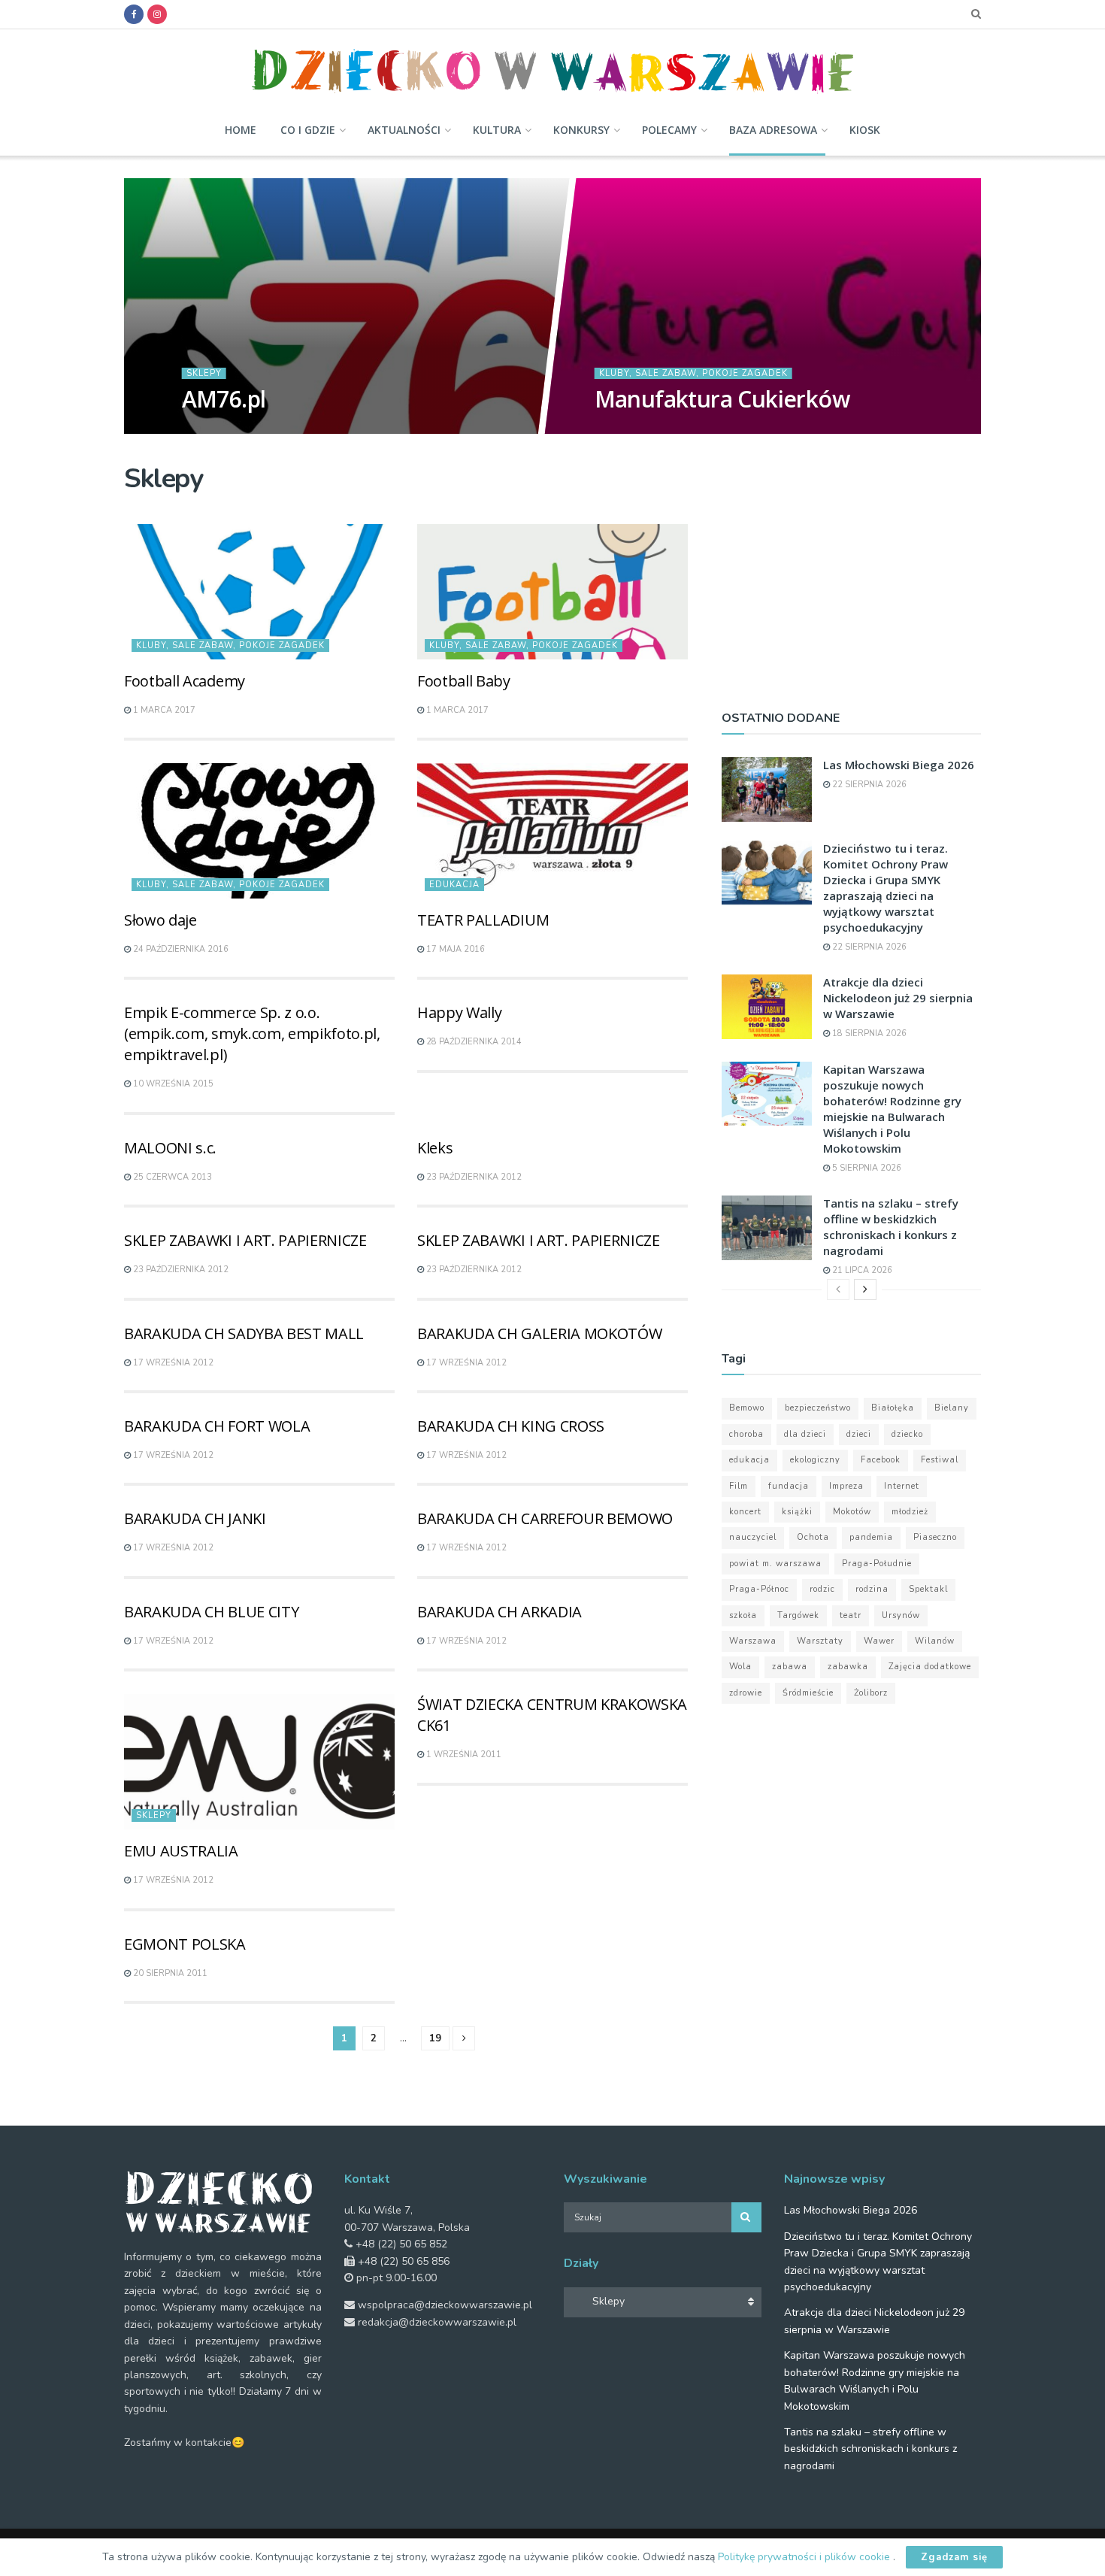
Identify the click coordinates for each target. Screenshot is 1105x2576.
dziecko (907, 1434)
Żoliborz (871, 1693)
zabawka (848, 1667)
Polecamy (669, 130)
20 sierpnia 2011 (169, 1973)
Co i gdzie (308, 130)
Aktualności (404, 130)
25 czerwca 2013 (171, 1177)
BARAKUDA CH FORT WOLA (217, 1426)
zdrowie (746, 1693)
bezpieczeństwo (818, 1408)
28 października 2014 (473, 1042)
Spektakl (928, 1589)
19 (435, 2038)
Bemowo (747, 1408)
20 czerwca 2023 (229, 429)
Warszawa (753, 1641)
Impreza (846, 1486)
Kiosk (865, 130)
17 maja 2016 (454, 949)
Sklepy (203, 373)
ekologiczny (815, 1460)
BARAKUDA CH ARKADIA (500, 1612)
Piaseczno (935, 1537)
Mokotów (852, 1512)
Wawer (879, 1641)
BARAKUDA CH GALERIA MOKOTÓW (539, 1333)
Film (739, 1486)
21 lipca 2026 (861, 1270)
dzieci (859, 1434)
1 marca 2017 (163, 710)
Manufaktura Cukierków (721, 399)
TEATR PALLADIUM (483, 920)
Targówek (798, 1615)
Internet (902, 1486)
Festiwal (940, 1460)
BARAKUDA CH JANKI (195, 1518)
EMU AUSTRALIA (181, 1851)
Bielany (952, 1408)
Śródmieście (808, 1693)
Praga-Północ (759, 1589)
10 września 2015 (172, 1084)
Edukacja (454, 885)
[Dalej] (865, 1290)
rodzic (822, 1589)
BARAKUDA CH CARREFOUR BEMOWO (545, 1518)
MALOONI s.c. (170, 1148)
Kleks (435, 1148)
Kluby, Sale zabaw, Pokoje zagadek (693, 373)
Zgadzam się (954, 2557)
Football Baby (464, 681)
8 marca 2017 (633, 429)
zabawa (790, 1667)
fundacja (789, 1486)
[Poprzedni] (838, 1290)
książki (797, 1512)
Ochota (813, 1537)
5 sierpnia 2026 (866, 1168)
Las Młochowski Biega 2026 (899, 765)
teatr (851, 1615)
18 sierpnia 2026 (868, 1033)
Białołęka (893, 1408)
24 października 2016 (180, 949)
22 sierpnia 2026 (868, 785)
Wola (740, 1667)
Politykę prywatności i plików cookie (805, 2557)
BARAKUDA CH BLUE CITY (211, 1612)
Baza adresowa (773, 130)
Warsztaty (820, 1641)
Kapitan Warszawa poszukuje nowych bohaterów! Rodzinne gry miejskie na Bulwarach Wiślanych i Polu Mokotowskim (892, 1109)
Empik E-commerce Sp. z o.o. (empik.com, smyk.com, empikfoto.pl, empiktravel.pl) (252, 1033)
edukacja (749, 1460)
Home (241, 130)
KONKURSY (581, 130)
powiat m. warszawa (775, 1564)
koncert (745, 1512)
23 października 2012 (473, 1177)
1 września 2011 (463, 1755)
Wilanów (935, 1641)
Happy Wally (459, 1012)
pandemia (871, 1537)
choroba (746, 1434)
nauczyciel (753, 1537)
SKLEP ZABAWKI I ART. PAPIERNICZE (245, 1240)
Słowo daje (160, 920)
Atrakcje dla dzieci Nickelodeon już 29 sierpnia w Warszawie (898, 998)
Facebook (881, 1460)
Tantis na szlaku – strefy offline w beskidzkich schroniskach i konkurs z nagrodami (891, 1227)
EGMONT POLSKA (185, 1944)
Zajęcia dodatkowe (930, 1667)
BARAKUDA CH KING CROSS (511, 1426)
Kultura (497, 130)
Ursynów (901, 1615)
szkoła (743, 1615)
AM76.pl (223, 399)
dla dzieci (805, 1434)
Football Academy (185, 681)
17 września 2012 (172, 1363)
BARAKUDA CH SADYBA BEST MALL (244, 1333)
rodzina (872, 1589)
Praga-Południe (877, 1564)
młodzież (910, 1512)
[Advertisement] (851, 569)
